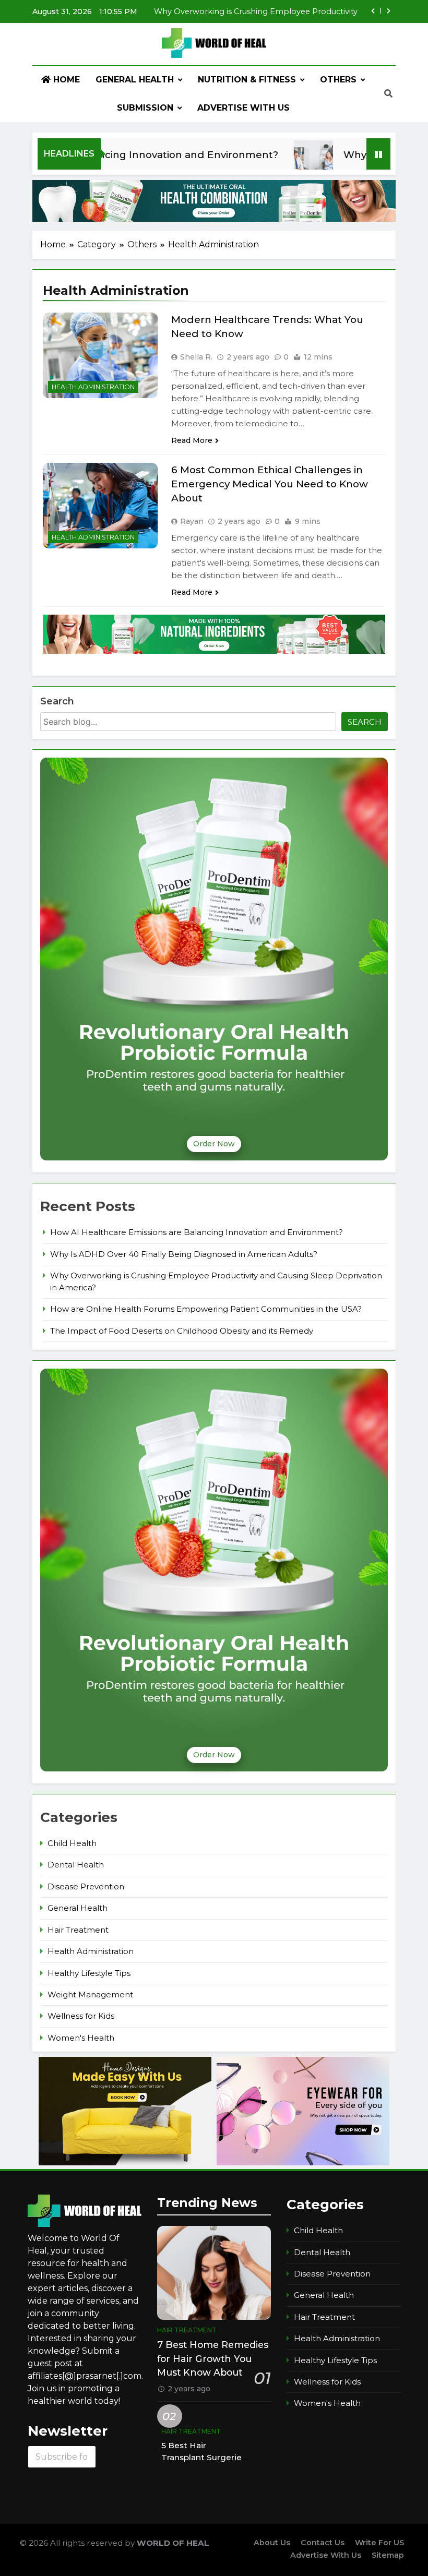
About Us (272, 2543)
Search (57, 701)
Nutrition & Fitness (247, 80)
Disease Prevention (86, 1887)
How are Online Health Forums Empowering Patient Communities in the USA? (206, 1309)
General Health (135, 80)
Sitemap (388, 2555)
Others (338, 80)
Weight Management (90, 1995)
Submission (145, 108)
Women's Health (81, 2038)
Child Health (72, 1843)
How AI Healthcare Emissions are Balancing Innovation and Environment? (197, 1232)
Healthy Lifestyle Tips (89, 1973)
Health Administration (93, 387)
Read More (192, 440)
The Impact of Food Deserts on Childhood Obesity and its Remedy (182, 1331)
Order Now (214, 1144)
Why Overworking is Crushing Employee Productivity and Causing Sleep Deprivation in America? (256, 10)
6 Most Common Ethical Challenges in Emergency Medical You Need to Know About (270, 484)
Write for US (379, 2543)
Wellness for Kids (81, 2016)
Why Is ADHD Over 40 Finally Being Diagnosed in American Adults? (184, 1254)
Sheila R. (196, 357)
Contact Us (323, 2543)
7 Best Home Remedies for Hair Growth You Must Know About (213, 2358)
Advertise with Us (243, 108)
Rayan (192, 521)
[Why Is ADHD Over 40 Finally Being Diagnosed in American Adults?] (277, 160)
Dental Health (76, 1865)
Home (65, 80)
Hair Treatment (78, 1930)
